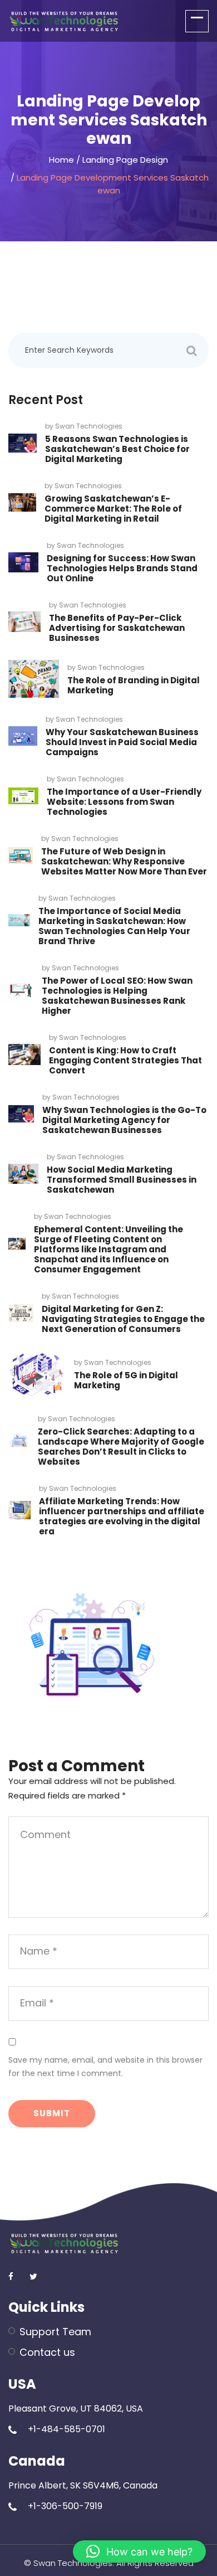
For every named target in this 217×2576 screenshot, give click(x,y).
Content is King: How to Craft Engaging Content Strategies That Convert (125, 1060)
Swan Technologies (89, 426)
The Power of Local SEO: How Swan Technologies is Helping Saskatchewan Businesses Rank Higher (117, 996)
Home (61, 160)
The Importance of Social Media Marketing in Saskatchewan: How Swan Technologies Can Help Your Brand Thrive (114, 926)
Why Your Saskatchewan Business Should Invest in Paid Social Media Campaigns (122, 742)
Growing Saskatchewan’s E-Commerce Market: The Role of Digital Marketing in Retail (113, 509)
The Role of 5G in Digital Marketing (126, 1380)
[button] (139, 2551)
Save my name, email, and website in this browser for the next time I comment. (105, 2067)
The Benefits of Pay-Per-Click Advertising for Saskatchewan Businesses (117, 628)
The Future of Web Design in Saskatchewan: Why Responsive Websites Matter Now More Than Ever (124, 861)
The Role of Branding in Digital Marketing (134, 685)
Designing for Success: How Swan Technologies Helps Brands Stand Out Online (122, 568)
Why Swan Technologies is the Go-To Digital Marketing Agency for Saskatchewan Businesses (124, 1120)
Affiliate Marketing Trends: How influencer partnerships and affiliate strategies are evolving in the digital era (122, 1516)
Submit (52, 2113)
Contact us (47, 2352)
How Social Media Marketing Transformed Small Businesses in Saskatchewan (122, 1180)
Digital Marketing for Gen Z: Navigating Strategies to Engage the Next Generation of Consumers (123, 1319)
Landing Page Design (125, 160)
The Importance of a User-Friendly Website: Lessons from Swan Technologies (124, 802)
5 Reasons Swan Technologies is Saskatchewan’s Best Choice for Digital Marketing (117, 449)
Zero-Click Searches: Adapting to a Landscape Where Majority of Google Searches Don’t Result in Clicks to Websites (121, 1447)
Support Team (55, 2332)
